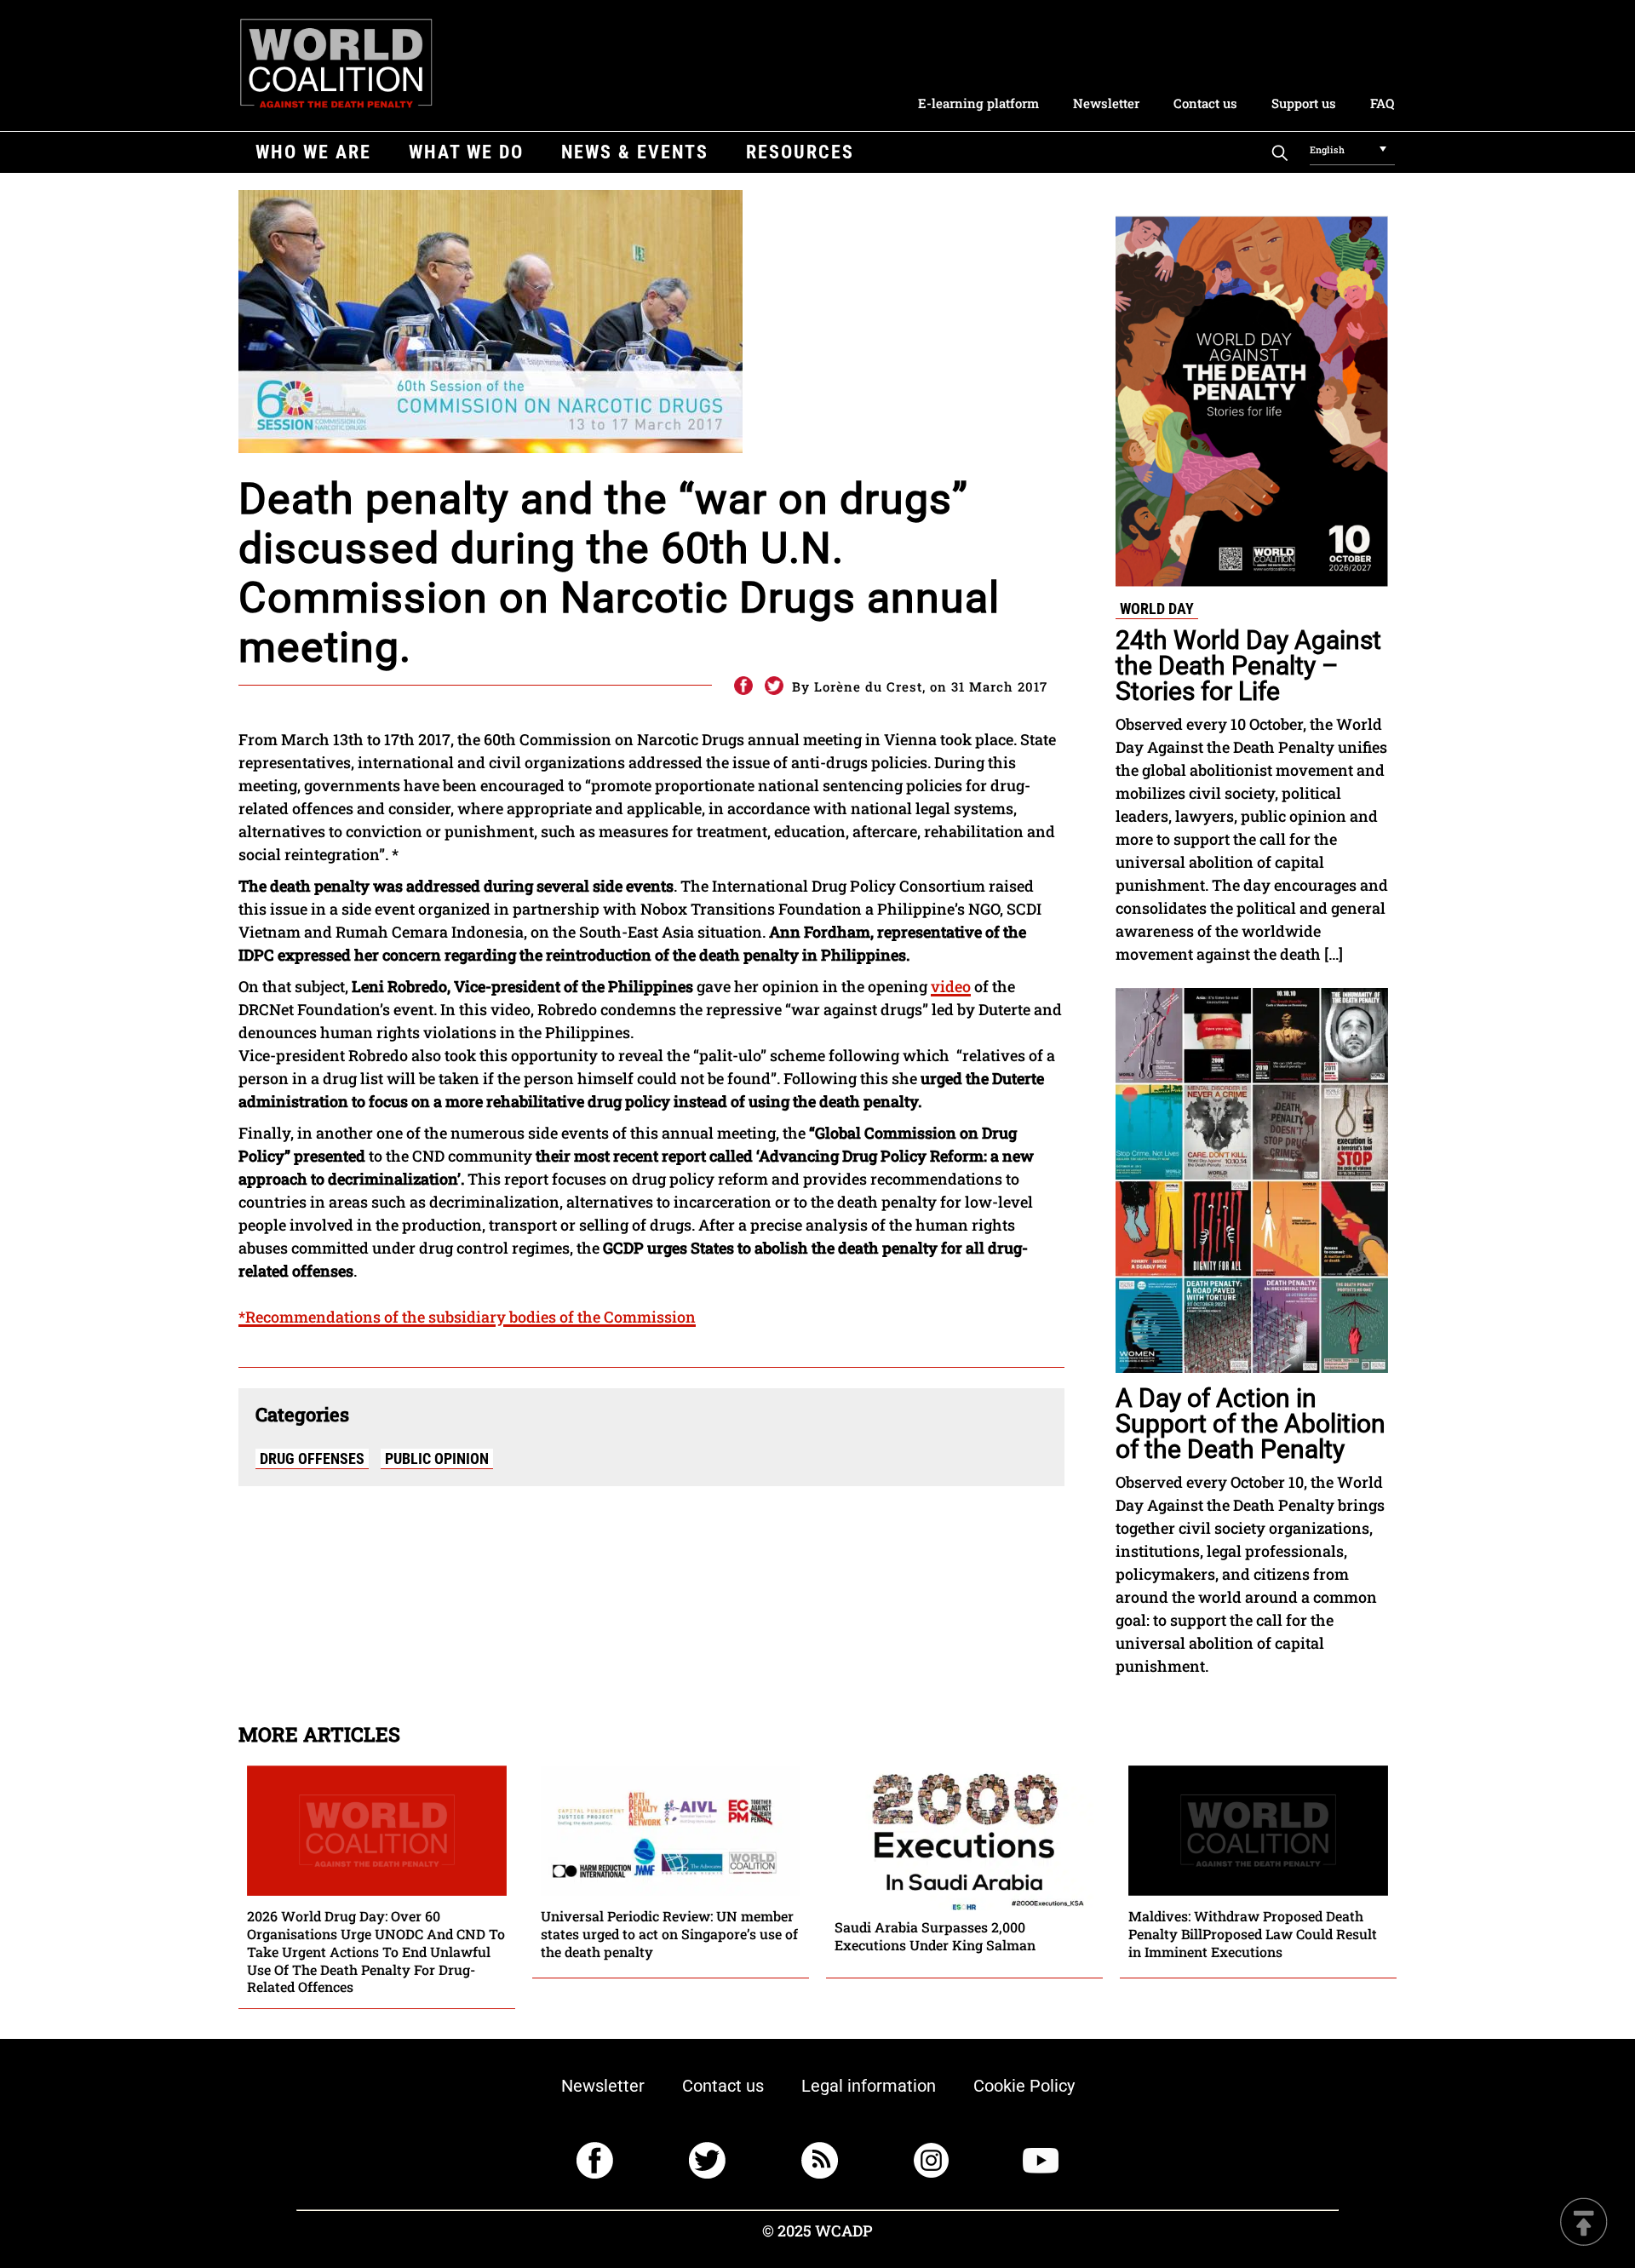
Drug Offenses (312, 1458)
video (951, 986)
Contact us (1205, 103)
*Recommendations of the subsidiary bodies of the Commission (467, 1317)
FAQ (1382, 103)
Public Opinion (437, 1458)
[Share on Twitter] (774, 686)
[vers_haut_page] (1584, 2223)
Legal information (869, 2086)
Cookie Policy (1024, 2086)
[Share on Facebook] (743, 686)
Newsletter (1106, 103)
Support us (1304, 103)
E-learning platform (978, 103)
